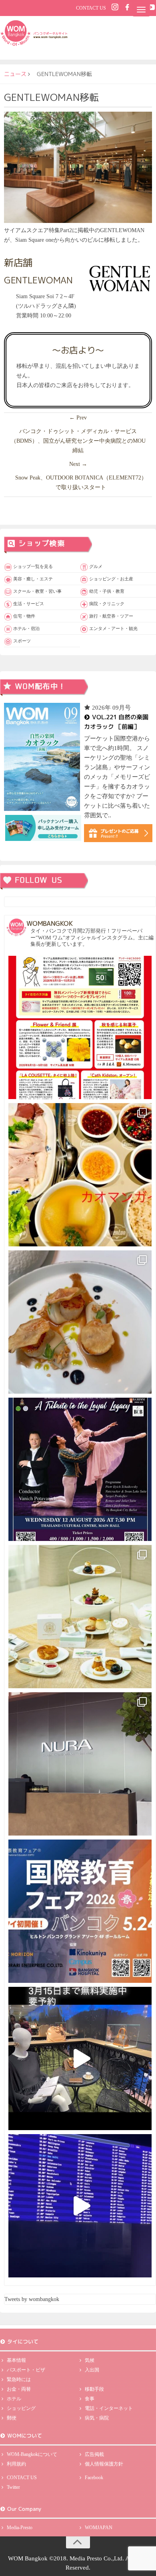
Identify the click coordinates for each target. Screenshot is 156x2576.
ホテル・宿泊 (26, 628)
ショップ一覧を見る (33, 566)
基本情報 (16, 2360)
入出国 (92, 2370)
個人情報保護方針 (104, 2464)
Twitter (13, 2487)
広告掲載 (94, 2454)
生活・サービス (29, 604)
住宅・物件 (24, 616)
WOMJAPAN (99, 2528)
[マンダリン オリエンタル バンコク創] (80, 1617)
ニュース (15, 74)
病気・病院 (97, 2418)
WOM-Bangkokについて (32, 2454)
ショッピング (21, 2408)
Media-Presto (20, 2528)
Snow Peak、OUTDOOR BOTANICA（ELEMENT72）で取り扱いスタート (81, 482)
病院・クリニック (107, 604)
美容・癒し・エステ (33, 579)
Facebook (94, 2478)
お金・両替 (19, 2389)
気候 (90, 2360)
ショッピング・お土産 (111, 579)
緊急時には (19, 2379)
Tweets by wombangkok (32, 2299)
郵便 (12, 2418)
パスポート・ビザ (26, 2370)
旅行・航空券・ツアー (111, 616)
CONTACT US (91, 8)
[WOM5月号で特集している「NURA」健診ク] (80, 1764)
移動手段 (94, 2389)
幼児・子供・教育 (107, 591)
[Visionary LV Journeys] (80, 2058)
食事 (90, 2399)
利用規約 (16, 2464)
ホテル (14, 2399)
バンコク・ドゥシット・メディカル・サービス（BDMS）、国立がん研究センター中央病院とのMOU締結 (78, 441)
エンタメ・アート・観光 (113, 628)
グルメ (96, 566)
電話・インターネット (109, 2408)
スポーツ (22, 641)
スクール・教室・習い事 (37, 591)
